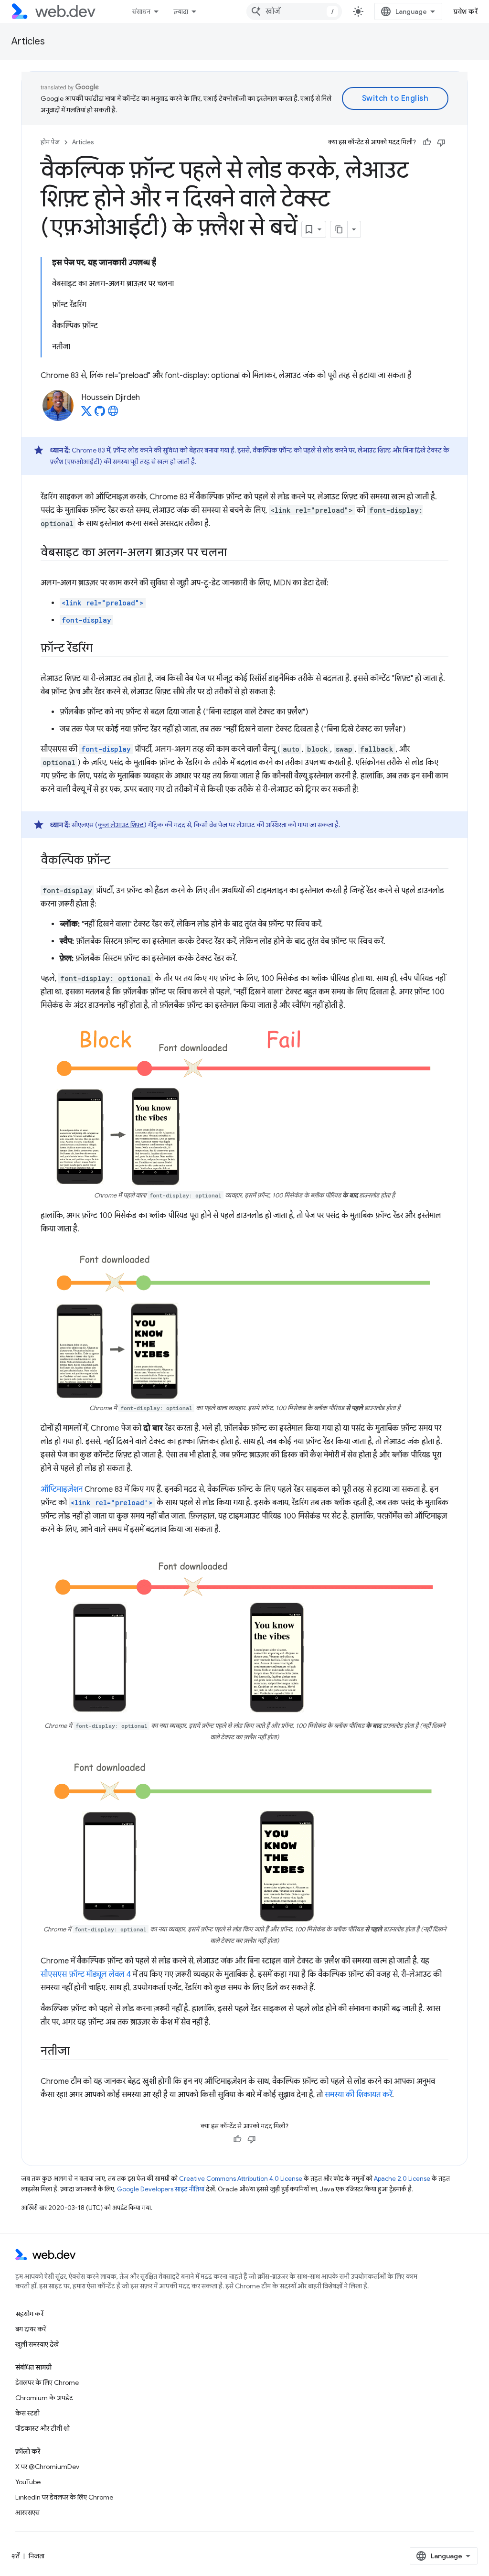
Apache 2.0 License (402, 2179)
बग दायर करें (31, 2329)
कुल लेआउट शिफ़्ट (121, 825)
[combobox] (294, 11)
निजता (37, 2556)
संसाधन (141, 11)
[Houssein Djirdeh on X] (86, 414)
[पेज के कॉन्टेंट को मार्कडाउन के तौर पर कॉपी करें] (339, 229)
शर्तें (16, 2556)
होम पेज (50, 142)
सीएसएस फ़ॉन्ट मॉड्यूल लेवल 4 (86, 1974)
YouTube (28, 2482)
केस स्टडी (27, 2413)
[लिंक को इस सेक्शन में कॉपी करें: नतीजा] (78, 2051)
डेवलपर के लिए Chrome (47, 2382)
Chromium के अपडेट (44, 2398)
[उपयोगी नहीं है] (441, 142)
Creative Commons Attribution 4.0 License (241, 2179)
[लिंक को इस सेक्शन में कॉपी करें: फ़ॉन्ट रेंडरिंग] (101, 649)
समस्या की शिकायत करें (358, 2095)
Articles (28, 41)
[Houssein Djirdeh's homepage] (113, 414)
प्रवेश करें (466, 11)
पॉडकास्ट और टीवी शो (43, 2428)
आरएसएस (27, 2512)
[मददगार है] (427, 142)
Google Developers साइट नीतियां (161, 2189)
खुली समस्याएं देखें (37, 2344)
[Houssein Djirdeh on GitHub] (100, 414)
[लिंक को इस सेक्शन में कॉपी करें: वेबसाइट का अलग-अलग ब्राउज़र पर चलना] (235, 553)
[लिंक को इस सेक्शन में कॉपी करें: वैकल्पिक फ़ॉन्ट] (119, 861)
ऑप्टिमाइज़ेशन (62, 1489)
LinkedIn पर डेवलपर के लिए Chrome (64, 2497)
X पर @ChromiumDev (47, 2467)
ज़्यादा (181, 11)
